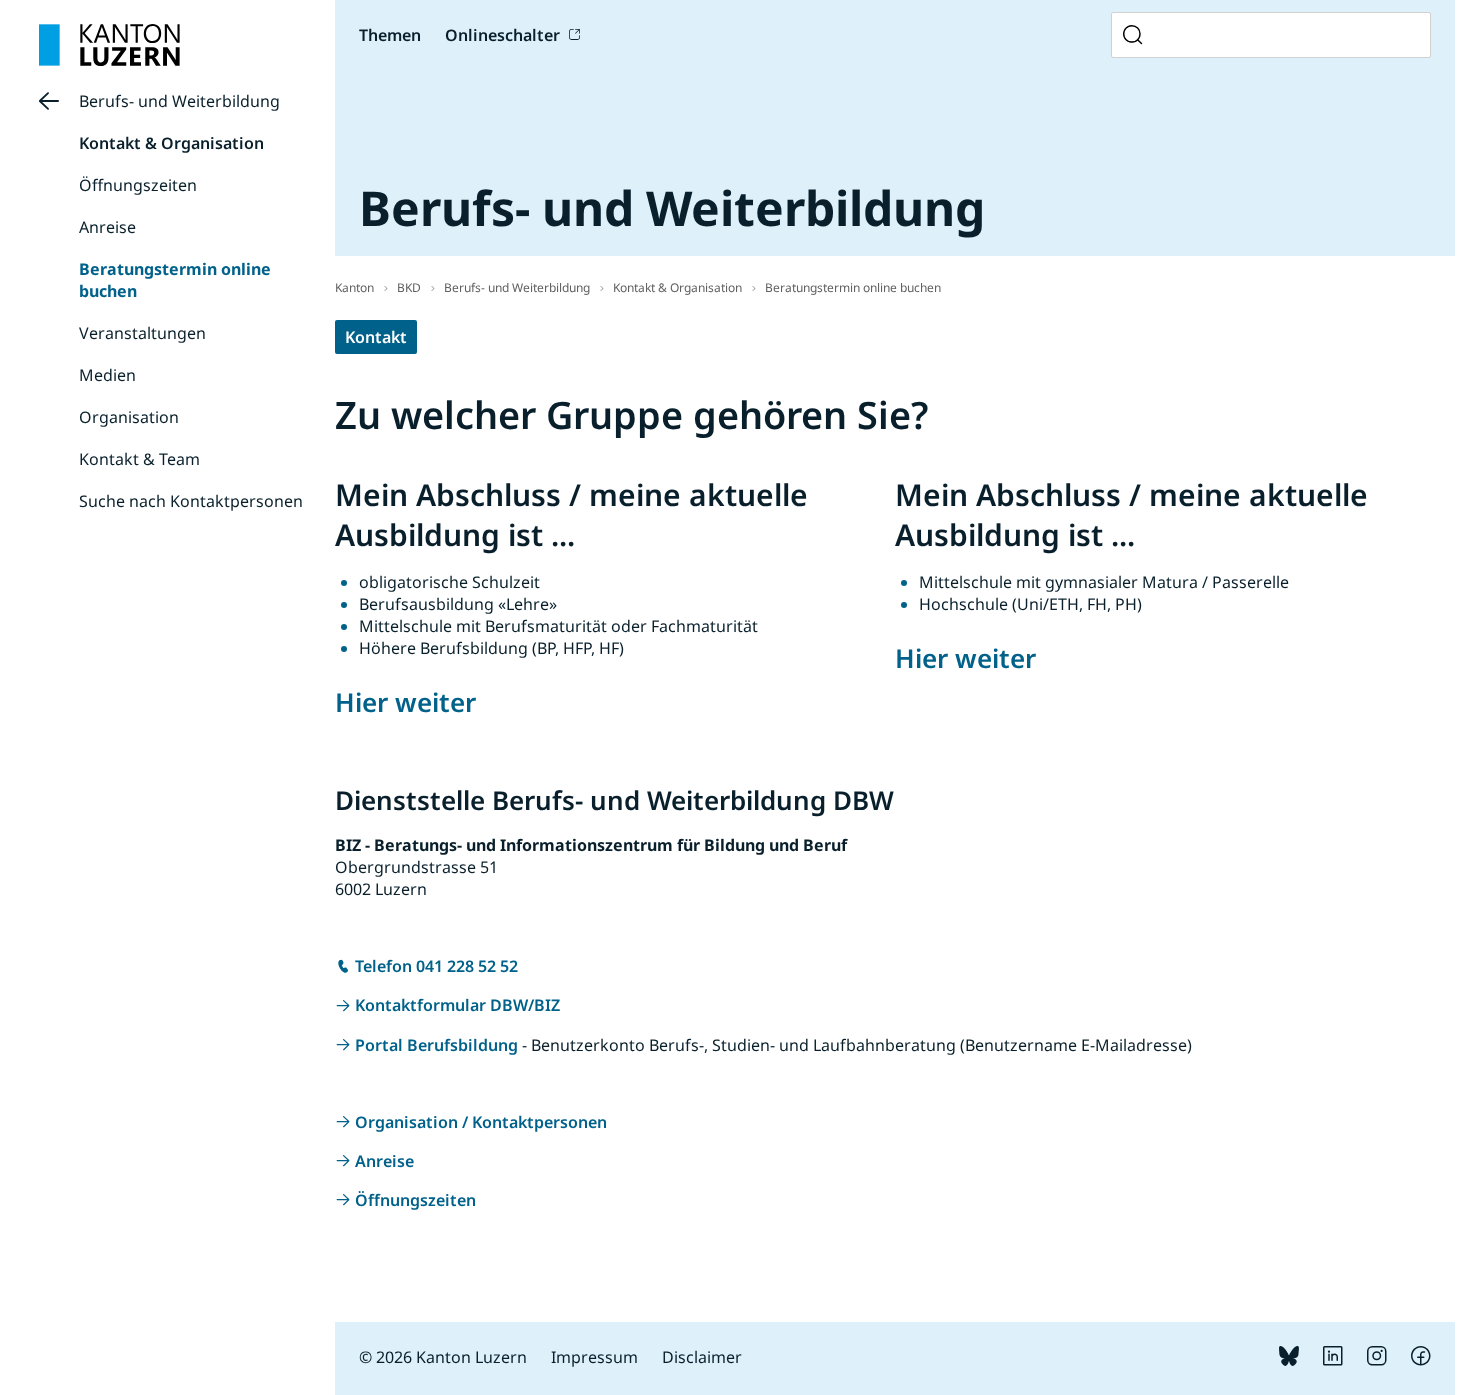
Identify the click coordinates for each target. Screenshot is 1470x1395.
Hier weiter (405, 702)
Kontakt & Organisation (171, 143)
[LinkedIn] (1333, 1360)
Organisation (129, 417)
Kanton (354, 287)
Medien (107, 375)
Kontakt (376, 337)
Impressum (594, 1357)
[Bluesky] (1289, 1360)
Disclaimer (702, 1357)
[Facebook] (1421, 1360)
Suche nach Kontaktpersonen (191, 501)
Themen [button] (390, 35)
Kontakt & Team (139, 459)
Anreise (107, 227)
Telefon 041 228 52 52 (436, 966)
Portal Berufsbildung (436, 1045)
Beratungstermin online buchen (853, 287)
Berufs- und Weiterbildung (179, 101)
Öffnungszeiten (138, 185)
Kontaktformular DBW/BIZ (457, 1005)
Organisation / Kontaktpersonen (481, 1122)
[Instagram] (1377, 1360)
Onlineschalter (502, 35)
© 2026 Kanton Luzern (443, 1357)
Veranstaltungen (142, 333)
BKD (409, 287)
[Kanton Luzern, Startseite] (109, 45)
